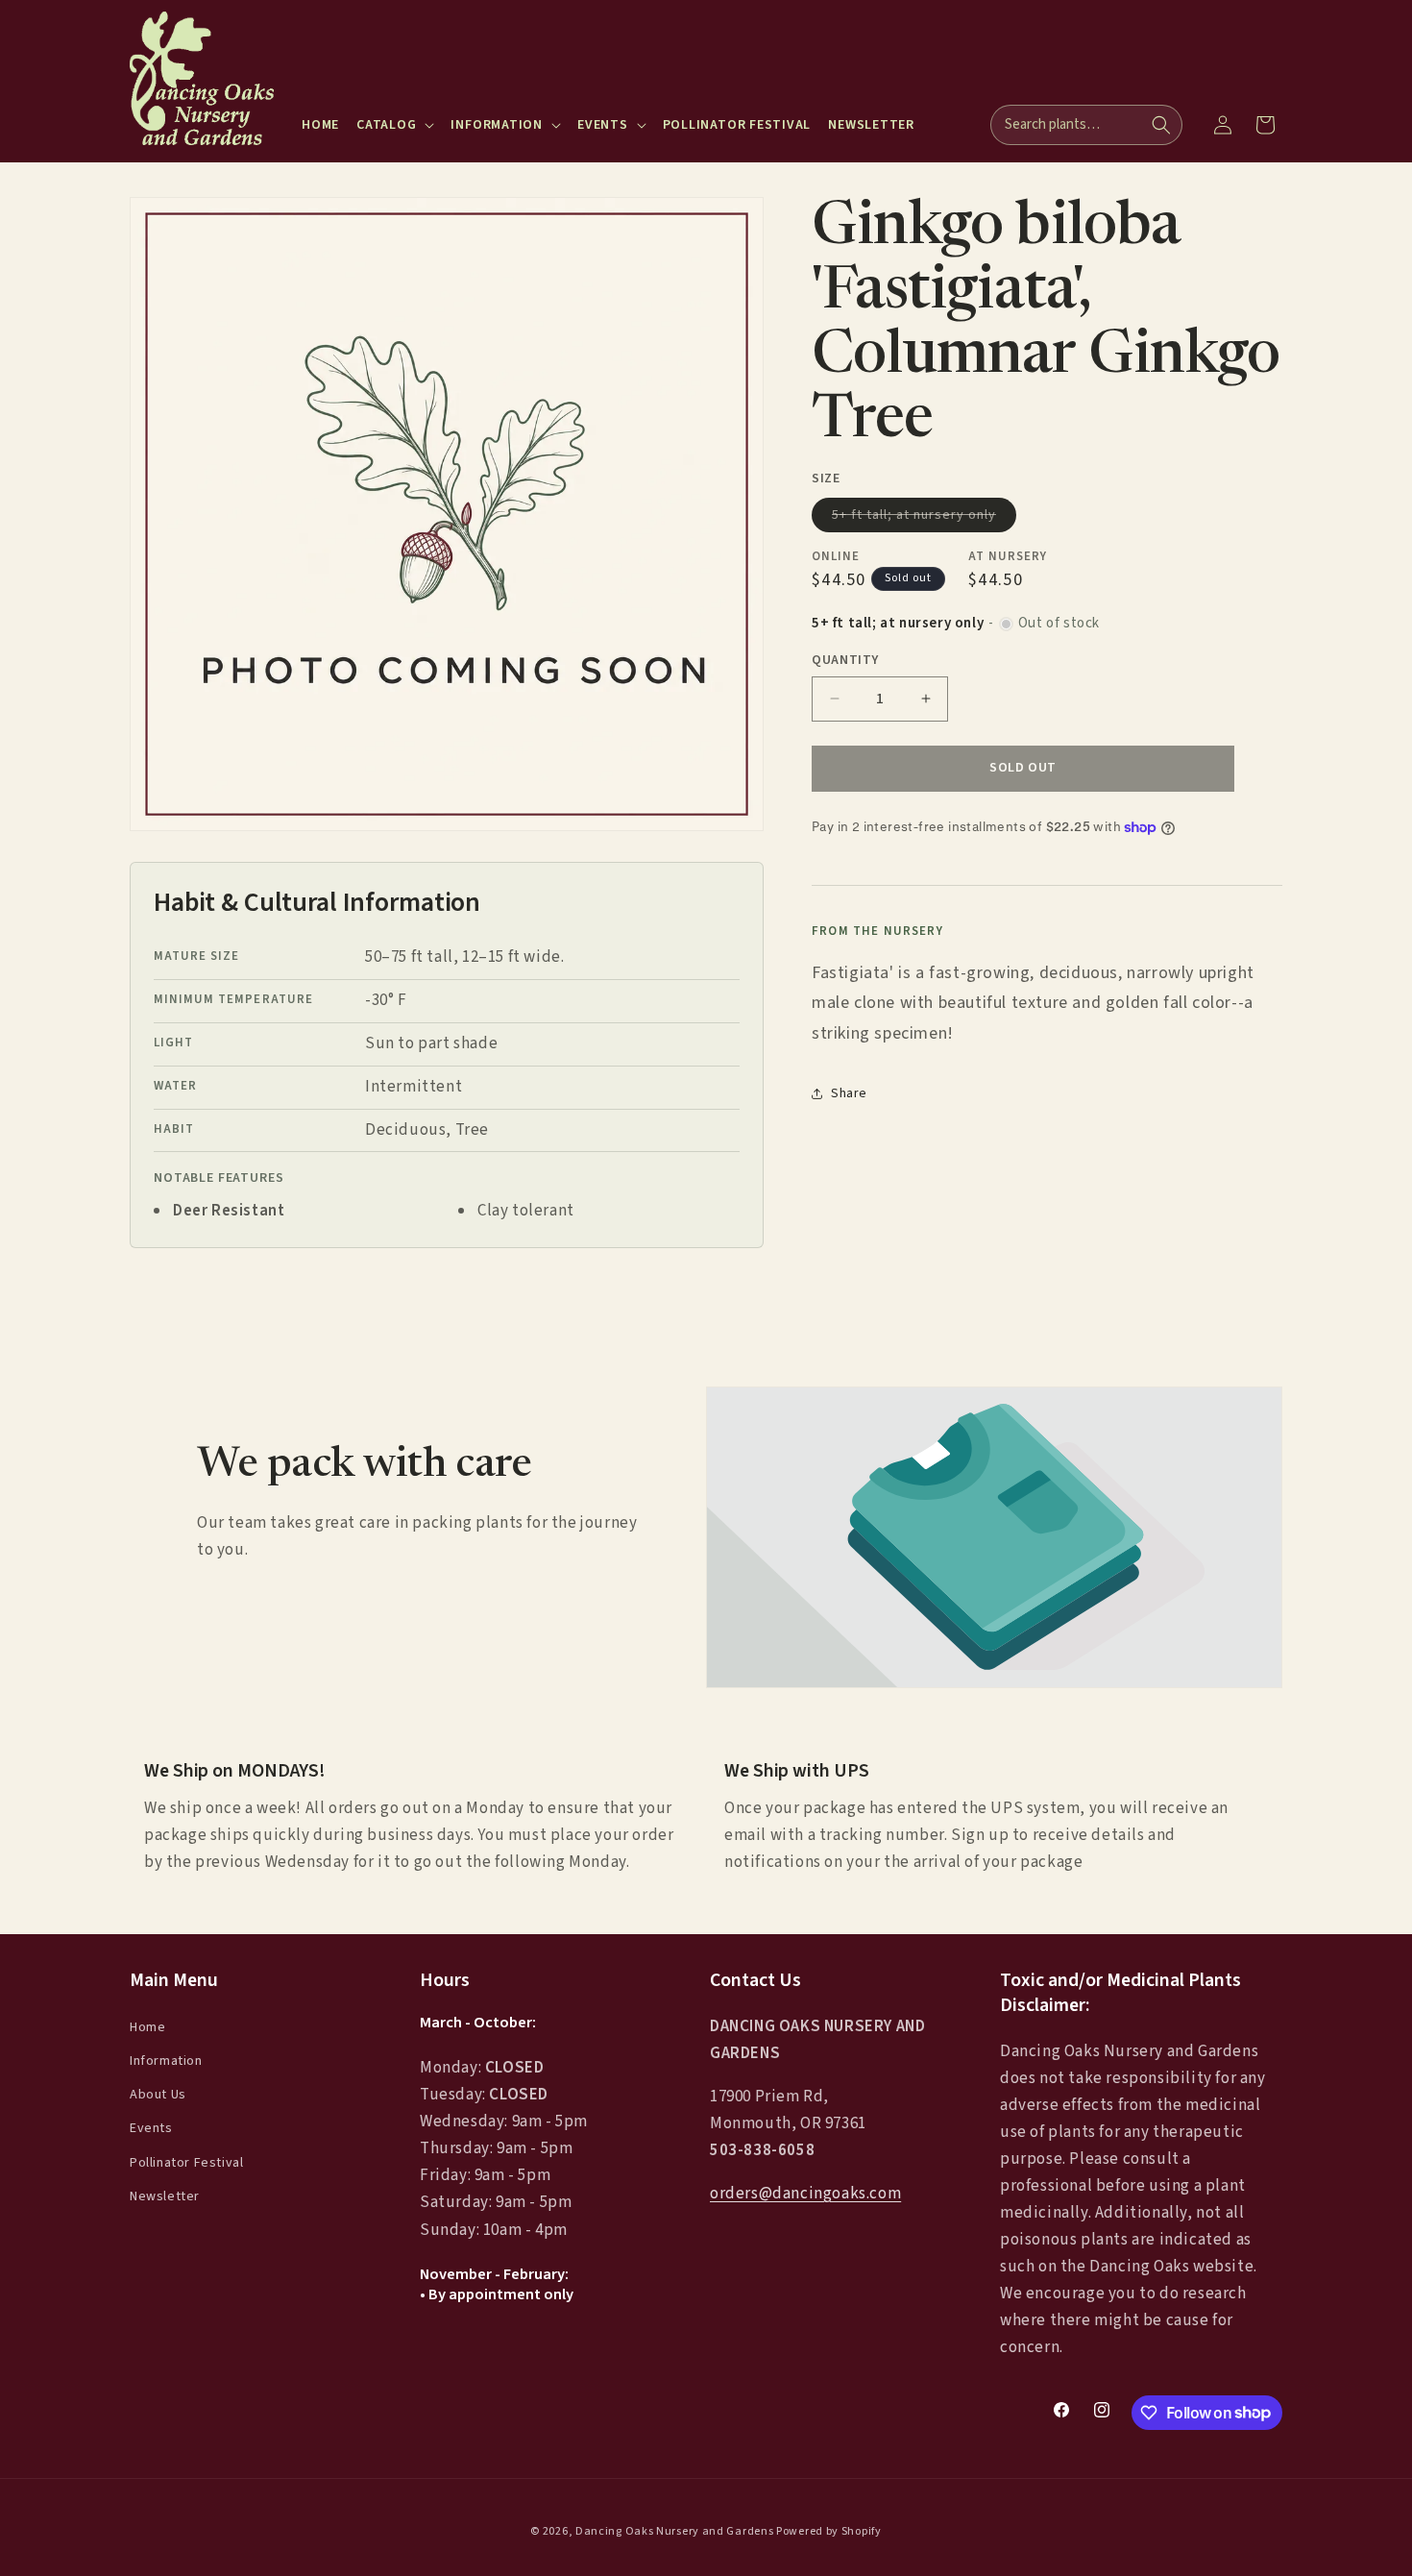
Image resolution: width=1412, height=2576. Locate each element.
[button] (395, 125)
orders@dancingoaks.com (805, 2194)
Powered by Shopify (829, 2531)
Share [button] (849, 1093)
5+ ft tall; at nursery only (924, 518)
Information (166, 2061)
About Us (158, 2095)
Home (147, 2026)
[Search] (1161, 125)
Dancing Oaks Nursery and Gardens (674, 2531)
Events (151, 2128)
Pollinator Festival (186, 2162)
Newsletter (165, 2196)
